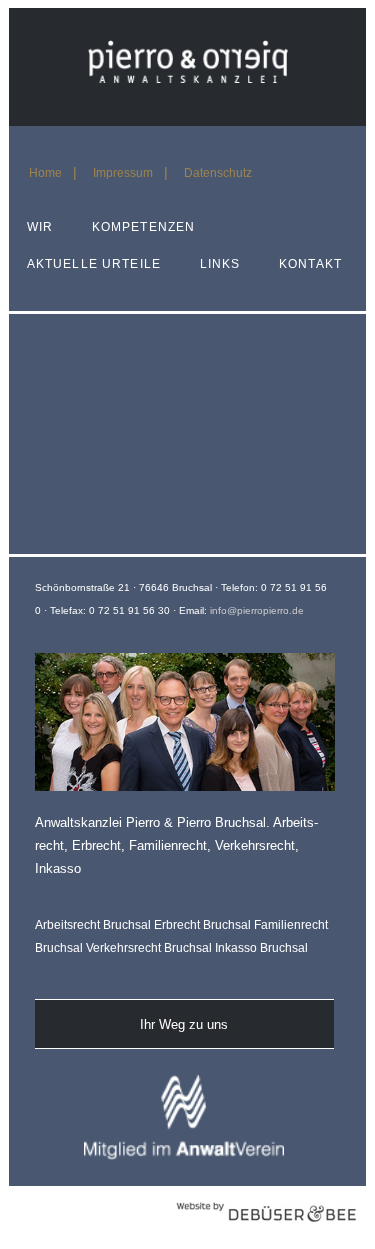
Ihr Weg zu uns (184, 1024)
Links (220, 264)
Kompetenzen (144, 227)
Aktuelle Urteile (94, 264)
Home (45, 173)
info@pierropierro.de (257, 610)
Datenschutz (218, 173)
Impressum (123, 173)
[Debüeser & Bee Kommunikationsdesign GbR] (266, 1232)
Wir (40, 227)
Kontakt (310, 264)
